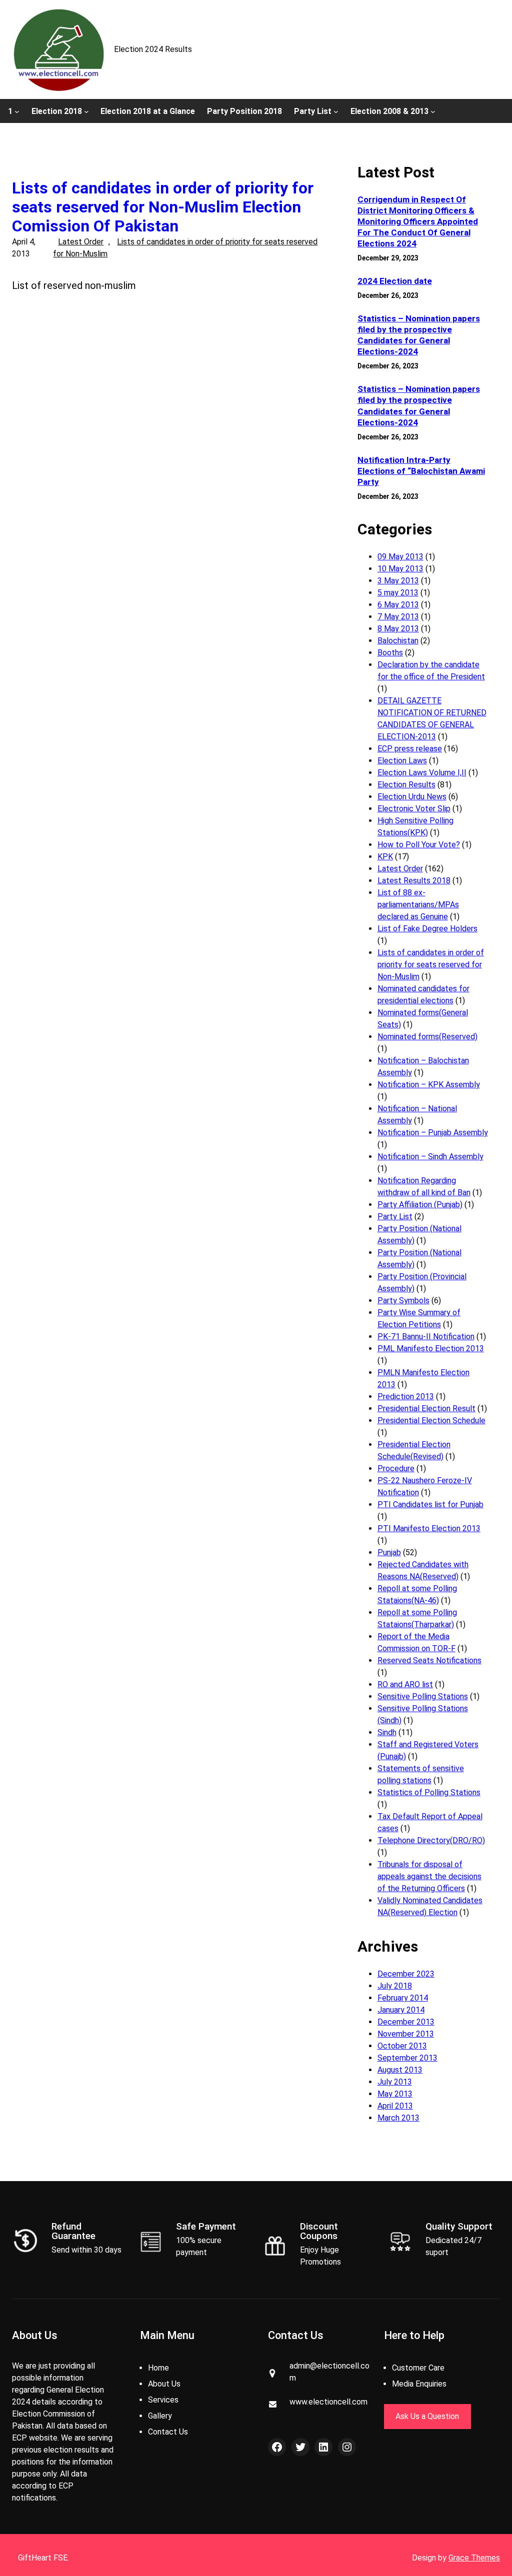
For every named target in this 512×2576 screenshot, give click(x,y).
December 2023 (406, 1974)
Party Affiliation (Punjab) (420, 1205)
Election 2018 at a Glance (148, 111)
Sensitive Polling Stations (423, 1696)
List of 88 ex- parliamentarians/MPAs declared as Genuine (418, 905)
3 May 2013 (398, 581)
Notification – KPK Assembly (429, 1085)
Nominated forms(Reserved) (427, 1037)
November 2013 (406, 2034)
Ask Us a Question (427, 2416)
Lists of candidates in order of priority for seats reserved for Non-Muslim (431, 965)
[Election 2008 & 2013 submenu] (433, 111)
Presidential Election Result (426, 1408)
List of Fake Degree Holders (427, 929)
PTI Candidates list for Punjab (430, 1504)
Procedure (396, 1468)
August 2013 (400, 2070)
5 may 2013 (398, 593)
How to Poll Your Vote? (419, 845)
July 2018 (395, 1986)
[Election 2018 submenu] (86, 111)
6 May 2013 (398, 605)
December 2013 (406, 2022)
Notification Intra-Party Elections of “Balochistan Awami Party (421, 471)
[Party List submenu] (336, 111)
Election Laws (402, 761)
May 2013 (395, 2094)
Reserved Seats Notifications (429, 1660)
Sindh (387, 1732)
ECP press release (410, 749)
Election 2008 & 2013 (389, 111)
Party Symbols (403, 1300)
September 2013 (407, 2058)
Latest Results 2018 (414, 881)
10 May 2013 (400, 569)
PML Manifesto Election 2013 (431, 1348)
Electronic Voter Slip (414, 809)
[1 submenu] (17, 111)
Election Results (406, 785)
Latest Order (81, 242)
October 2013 (402, 2046)
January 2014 (401, 2010)
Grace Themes (474, 2558)
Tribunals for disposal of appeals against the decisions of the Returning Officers (429, 1876)
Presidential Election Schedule (431, 1420)
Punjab (389, 1552)
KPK (385, 857)
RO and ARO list (405, 1684)
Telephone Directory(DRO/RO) (431, 1840)
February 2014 (403, 1998)
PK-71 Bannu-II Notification (426, 1336)
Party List (313, 111)
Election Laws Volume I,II (422, 773)
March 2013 (398, 2118)
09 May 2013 (400, 557)
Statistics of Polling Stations (429, 1792)
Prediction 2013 (406, 1396)
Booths (390, 653)
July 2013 (395, 2082)
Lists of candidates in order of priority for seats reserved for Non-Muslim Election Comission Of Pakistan (163, 207)
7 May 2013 (398, 617)
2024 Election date (395, 281)
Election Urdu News (412, 797)
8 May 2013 (398, 629)
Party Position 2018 (244, 111)
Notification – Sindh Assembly (430, 1157)
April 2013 (395, 2106)
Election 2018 (57, 111)
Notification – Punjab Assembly (433, 1133)
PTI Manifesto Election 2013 (429, 1528)
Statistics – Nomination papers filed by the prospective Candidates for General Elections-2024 (419, 335)
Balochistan (398, 641)
